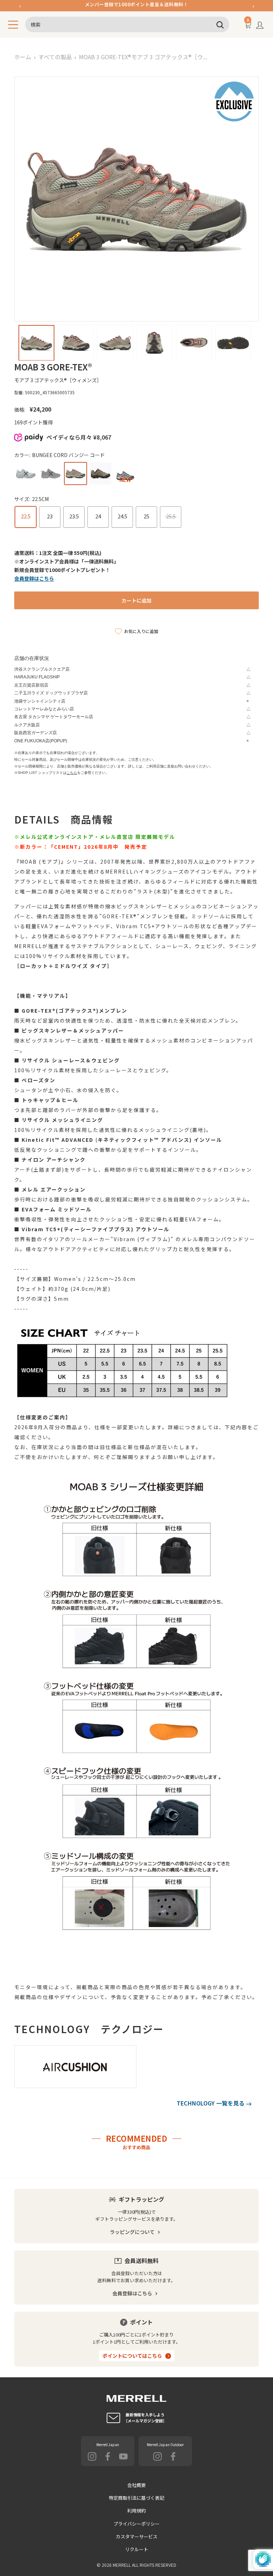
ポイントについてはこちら (132, 2356)
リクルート (137, 2549)
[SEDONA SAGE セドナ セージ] (26, 474)
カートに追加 (136, 600)
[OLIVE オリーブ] (100, 474)
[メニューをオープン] (13, 25)
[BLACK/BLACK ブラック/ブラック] (51, 474)
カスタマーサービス (137, 2536)
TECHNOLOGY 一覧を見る (211, 2103)
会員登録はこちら (132, 2293)
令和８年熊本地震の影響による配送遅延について (137, 5)
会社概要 (136, 2485)
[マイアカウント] (260, 27)
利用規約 (136, 2511)
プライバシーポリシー (136, 2524)
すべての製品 (55, 57)
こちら (72, 773)
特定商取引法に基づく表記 (136, 2498)
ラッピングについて (132, 2232)
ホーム (23, 57)
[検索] (220, 24)
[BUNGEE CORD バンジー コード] (76, 474)
